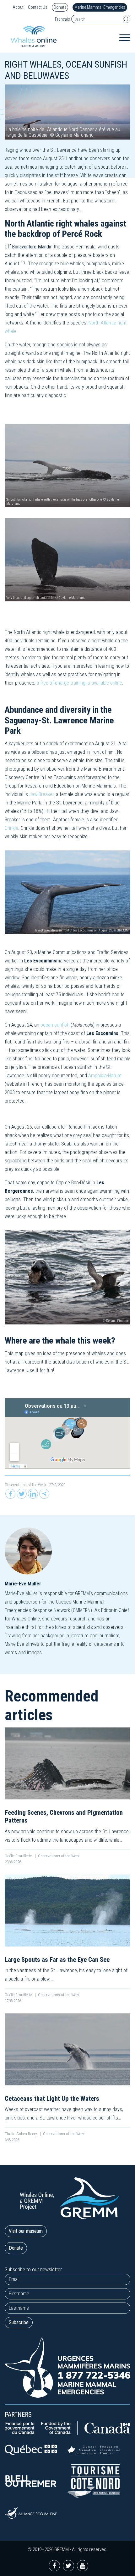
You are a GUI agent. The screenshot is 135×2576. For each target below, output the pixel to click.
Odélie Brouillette (19, 1856)
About (18, 7)
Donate (60, 7)
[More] (44, 1494)
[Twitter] (22, 1494)
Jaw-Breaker (41, 794)
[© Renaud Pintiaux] (67, 1277)
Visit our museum (26, 2231)
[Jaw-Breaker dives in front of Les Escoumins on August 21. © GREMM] (67, 892)
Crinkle (11, 828)
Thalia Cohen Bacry (21, 2134)
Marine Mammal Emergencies (100, 7)
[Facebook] (10, 1494)
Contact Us (38, 7)
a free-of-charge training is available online (79, 683)
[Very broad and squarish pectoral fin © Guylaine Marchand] (67, 559)
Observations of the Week (25, 1485)
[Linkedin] (33, 1494)
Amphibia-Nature (105, 1076)
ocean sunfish (55, 1025)
